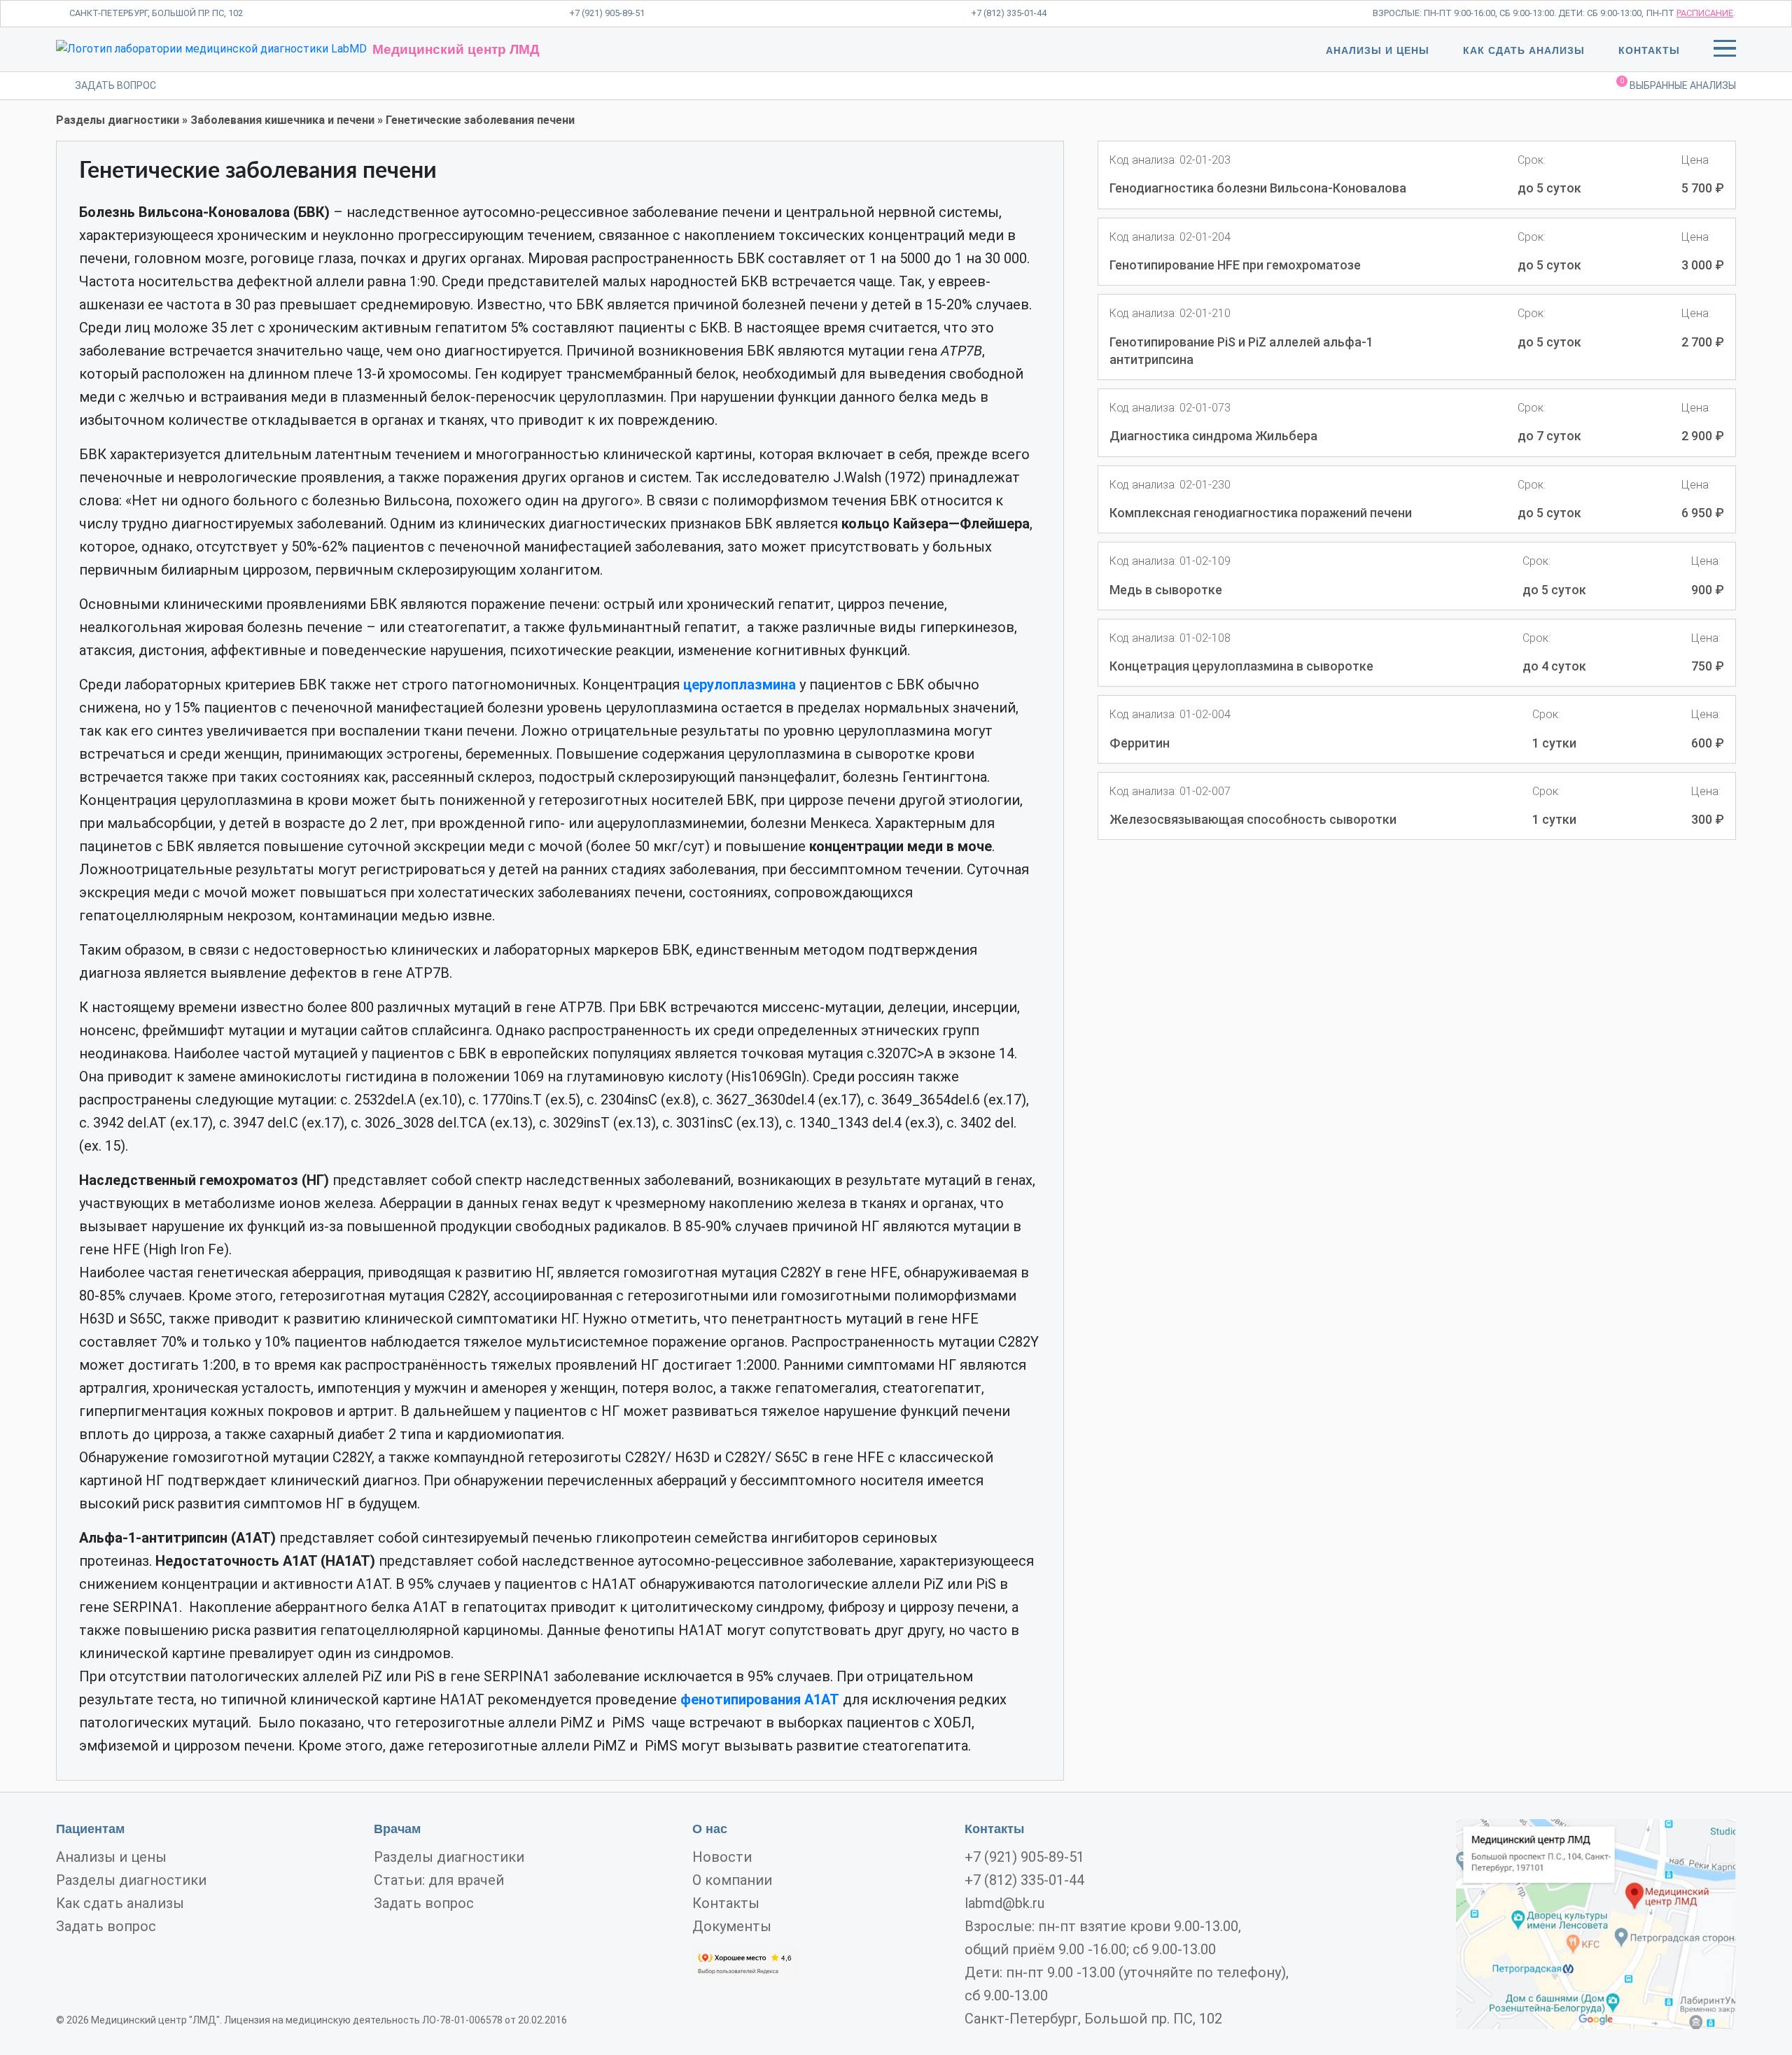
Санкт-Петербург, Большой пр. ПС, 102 (156, 13)
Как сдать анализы (1524, 50)
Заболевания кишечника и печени (282, 120)
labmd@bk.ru (1004, 1903)
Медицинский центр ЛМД (456, 49)
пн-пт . (1691, 13)
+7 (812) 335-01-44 (1009, 13)
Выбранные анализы (1678, 84)
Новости (722, 1857)
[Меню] (1725, 51)
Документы (732, 1926)
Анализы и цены (1378, 50)
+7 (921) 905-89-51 (607, 13)
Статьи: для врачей (439, 1880)
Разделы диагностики (118, 120)
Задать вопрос (106, 1926)
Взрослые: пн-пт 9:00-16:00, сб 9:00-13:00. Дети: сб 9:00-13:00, (1508, 13)
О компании (732, 1880)
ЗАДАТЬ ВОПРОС (115, 85)
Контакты (1649, 50)
